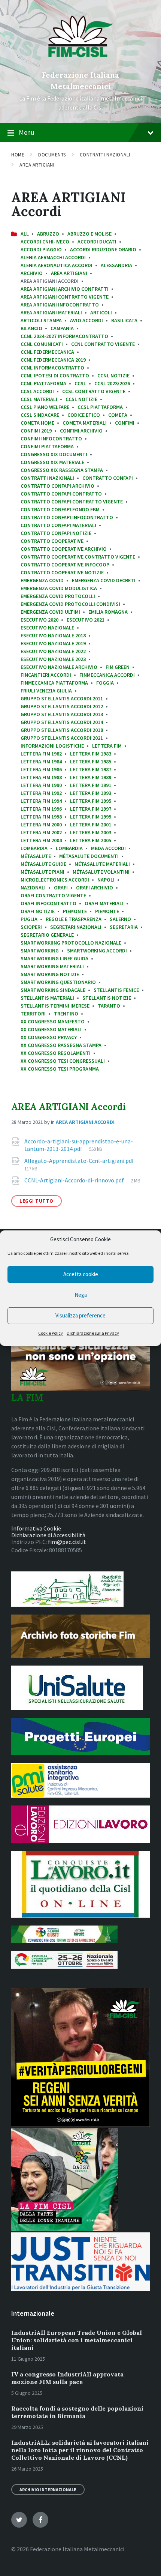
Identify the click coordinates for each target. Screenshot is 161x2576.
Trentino (66, 1014)
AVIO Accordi (86, 320)
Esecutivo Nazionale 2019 (53, 643)
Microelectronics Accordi (55, 880)
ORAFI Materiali (104, 903)
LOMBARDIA (34, 848)
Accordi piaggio (41, 249)
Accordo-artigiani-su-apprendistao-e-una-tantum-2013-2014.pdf (79, 1145)
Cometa (118, 415)
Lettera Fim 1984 (41, 762)
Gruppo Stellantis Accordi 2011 (62, 698)
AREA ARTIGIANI (37, 165)
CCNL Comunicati (42, 344)
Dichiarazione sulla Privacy (93, 1333)
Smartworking (40, 951)
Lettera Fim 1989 (91, 777)
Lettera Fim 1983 (91, 754)
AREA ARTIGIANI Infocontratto (60, 305)
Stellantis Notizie (107, 998)
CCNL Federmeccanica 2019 (53, 360)
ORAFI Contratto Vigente (53, 895)
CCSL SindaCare (40, 415)
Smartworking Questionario (58, 982)
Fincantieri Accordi (46, 675)
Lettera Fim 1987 (91, 769)
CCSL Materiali (39, 399)
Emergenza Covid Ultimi (50, 612)
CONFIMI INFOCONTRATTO (51, 439)
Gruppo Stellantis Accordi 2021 (62, 738)
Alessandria (116, 265)
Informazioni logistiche (52, 746)
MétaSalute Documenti (89, 856)
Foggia (105, 683)
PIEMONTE (107, 911)
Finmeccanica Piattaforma (54, 683)
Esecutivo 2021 (86, 620)
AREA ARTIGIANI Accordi (69, 1107)
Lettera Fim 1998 (41, 817)
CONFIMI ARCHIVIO (81, 431)
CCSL (80, 383)
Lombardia (69, 848)
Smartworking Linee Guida (54, 958)
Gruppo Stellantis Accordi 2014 (62, 722)
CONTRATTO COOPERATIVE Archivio (64, 549)
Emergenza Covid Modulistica (59, 588)
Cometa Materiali (85, 423)
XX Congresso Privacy (49, 1037)
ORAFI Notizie (38, 911)
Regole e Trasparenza (74, 919)
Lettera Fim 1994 (41, 801)
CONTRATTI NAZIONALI (105, 155)
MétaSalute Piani (42, 872)
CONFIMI (125, 423)
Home (18, 155)
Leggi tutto (37, 1201)
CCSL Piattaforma (100, 407)
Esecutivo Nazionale (47, 628)
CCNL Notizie (113, 376)
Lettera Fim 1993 (91, 793)
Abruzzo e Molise (89, 234)
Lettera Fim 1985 (91, 762)
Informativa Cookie (36, 1528)
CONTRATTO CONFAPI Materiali (58, 525)
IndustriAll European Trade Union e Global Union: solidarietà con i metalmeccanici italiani (77, 2340)
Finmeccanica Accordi (107, 675)
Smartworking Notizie (50, 974)
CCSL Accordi (37, 391)
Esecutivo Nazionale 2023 (53, 659)
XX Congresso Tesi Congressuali (63, 1061)
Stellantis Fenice (116, 990)
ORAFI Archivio (95, 888)
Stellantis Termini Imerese (55, 1006)
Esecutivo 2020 (40, 620)
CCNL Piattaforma (43, 383)
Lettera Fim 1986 (41, 769)
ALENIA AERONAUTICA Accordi (57, 265)
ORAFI (61, 888)
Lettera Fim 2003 (91, 832)
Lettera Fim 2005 (91, 840)
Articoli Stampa (41, 320)
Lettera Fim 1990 (41, 785)
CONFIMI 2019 (36, 431)
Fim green (118, 667)
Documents (52, 155)
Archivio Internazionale (48, 2490)
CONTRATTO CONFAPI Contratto (61, 494)
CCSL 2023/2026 (112, 383)
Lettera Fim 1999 (91, 817)
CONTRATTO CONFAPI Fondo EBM (60, 509)
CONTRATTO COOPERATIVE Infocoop (65, 565)
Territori (33, 1014)
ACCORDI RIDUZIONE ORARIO (103, 249)
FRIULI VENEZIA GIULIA (46, 691)
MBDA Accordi (108, 848)
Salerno (120, 919)
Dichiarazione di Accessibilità (48, 1535)
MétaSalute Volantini (101, 872)
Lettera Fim (107, 746)
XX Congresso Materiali (51, 1029)
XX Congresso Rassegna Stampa (61, 1045)
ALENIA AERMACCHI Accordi (53, 257)
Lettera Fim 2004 (41, 840)
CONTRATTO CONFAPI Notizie (56, 533)
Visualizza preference (80, 1315)
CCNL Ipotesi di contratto (55, 376)
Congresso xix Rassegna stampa (62, 470)
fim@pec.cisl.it (67, 1542)
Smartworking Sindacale (53, 990)
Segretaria (124, 927)
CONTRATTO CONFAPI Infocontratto (67, 517)
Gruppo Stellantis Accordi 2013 (62, 714)
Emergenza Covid (42, 580)
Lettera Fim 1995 (91, 801)
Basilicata (124, 320)
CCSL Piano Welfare (45, 407)
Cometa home (37, 423)
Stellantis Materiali (47, 998)
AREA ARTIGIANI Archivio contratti (65, 289)
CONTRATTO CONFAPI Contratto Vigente (72, 502)
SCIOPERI (31, 927)
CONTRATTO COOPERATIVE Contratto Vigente (78, 557)
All (25, 234)
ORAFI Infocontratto (48, 903)
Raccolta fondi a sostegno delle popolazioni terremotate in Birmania (77, 2412)
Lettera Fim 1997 (91, 809)
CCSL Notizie (81, 399)
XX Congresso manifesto (53, 1021)
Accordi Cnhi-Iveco (45, 242)
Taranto (109, 1006)
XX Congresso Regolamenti (56, 1053)
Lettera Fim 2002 (41, 832)
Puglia (29, 919)
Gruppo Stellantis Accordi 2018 (62, 730)
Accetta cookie (81, 1274)
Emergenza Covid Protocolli (58, 596)
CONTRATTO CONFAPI (108, 478)
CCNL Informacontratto (52, 368)
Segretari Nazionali (76, 927)
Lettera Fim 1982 (41, 754)
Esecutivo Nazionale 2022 (53, 651)
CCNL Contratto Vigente (103, 344)
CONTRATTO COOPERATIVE (52, 541)
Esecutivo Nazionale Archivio (59, 667)
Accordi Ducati (97, 242)
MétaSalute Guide (43, 864)
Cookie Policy (51, 1333)
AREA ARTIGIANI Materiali (51, 312)
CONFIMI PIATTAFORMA (47, 446)
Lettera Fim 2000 (41, 825)
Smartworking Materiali (52, 966)
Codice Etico (84, 415)
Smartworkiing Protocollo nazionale (71, 943)
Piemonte (75, 911)
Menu (26, 132)
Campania (62, 328)
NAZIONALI (33, 888)
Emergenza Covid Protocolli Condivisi (70, 604)
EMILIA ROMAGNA (108, 612)
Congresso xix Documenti (54, 454)
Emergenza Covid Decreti (104, 580)
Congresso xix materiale (52, 462)
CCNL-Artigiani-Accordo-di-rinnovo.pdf (75, 1180)
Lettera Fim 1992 (41, 793)
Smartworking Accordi (97, 951)
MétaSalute (36, 856)
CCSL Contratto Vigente (94, 391)
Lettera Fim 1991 (91, 785)
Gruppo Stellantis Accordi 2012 (62, 706)
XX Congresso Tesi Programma (60, 1069)
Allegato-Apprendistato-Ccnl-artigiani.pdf (79, 1161)
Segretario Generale (47, 935)
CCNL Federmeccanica (47, 352)
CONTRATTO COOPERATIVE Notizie (62, 572)
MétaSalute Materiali (102, 864)
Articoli (101, 312)
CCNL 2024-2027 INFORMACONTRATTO (64, 336)
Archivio (32, 273)
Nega (81, 1295)
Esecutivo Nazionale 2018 (53, 635)
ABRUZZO (48, 234)
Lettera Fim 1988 (41, 777)
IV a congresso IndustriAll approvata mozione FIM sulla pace (67, 2378)
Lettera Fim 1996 (41, 809)
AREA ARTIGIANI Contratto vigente (65, 297)
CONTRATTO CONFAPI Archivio (57, 486)
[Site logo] (81, 62)
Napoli (106, 880)
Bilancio (31, 328)
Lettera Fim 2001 (91, 825)
